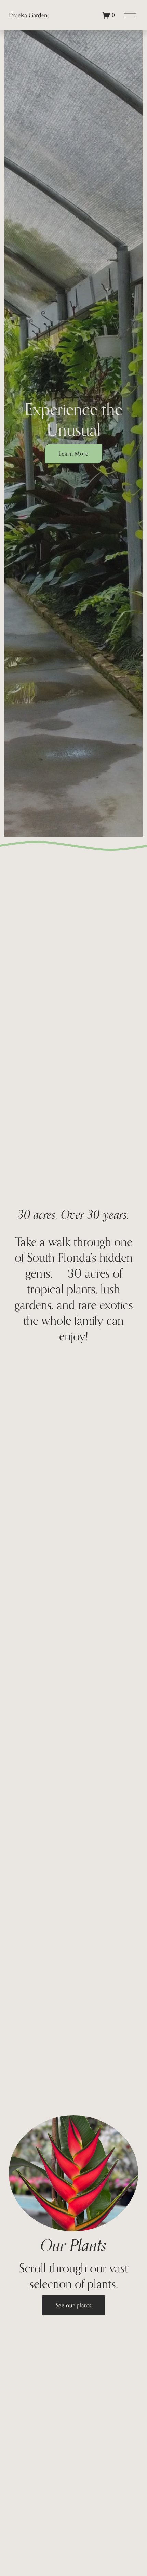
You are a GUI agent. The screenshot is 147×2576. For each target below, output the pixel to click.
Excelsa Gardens (29, 15)
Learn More (73, 454)
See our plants (74, 2305)
